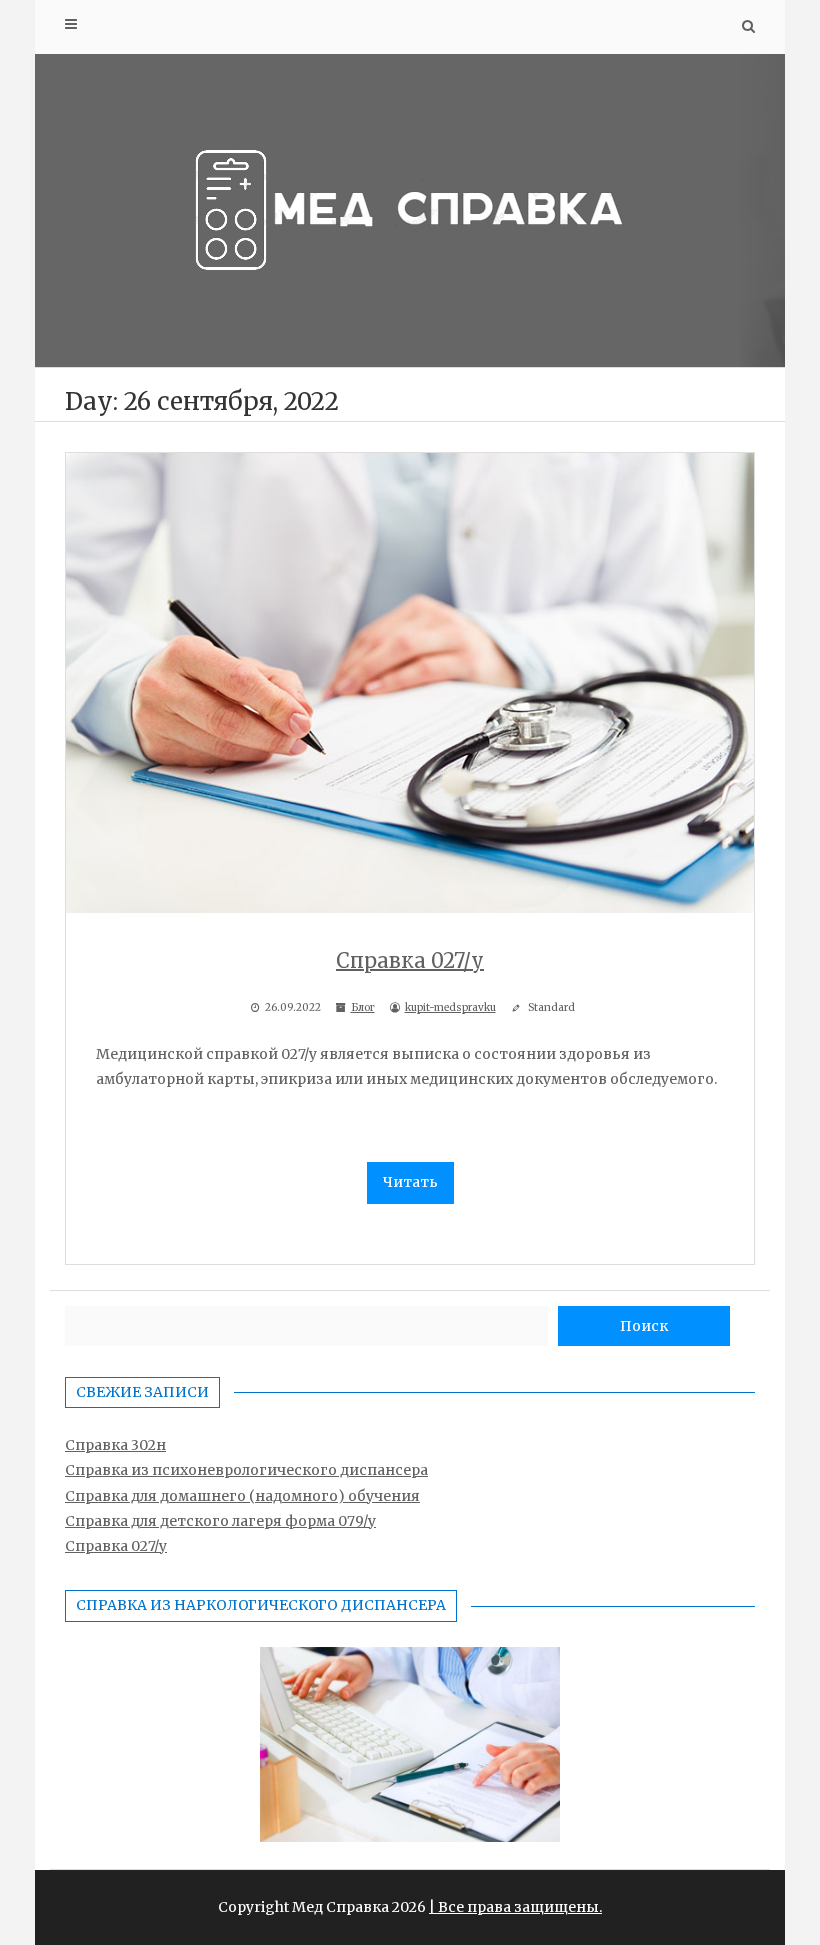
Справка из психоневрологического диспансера (246, 1470)
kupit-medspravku (450, 1007)
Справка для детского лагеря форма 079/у (220, 1521)
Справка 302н (115, 1445)
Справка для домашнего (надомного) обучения (242, 1496)
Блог (363, 1007)
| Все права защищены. (515, 1907)
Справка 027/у (116, 1546)
